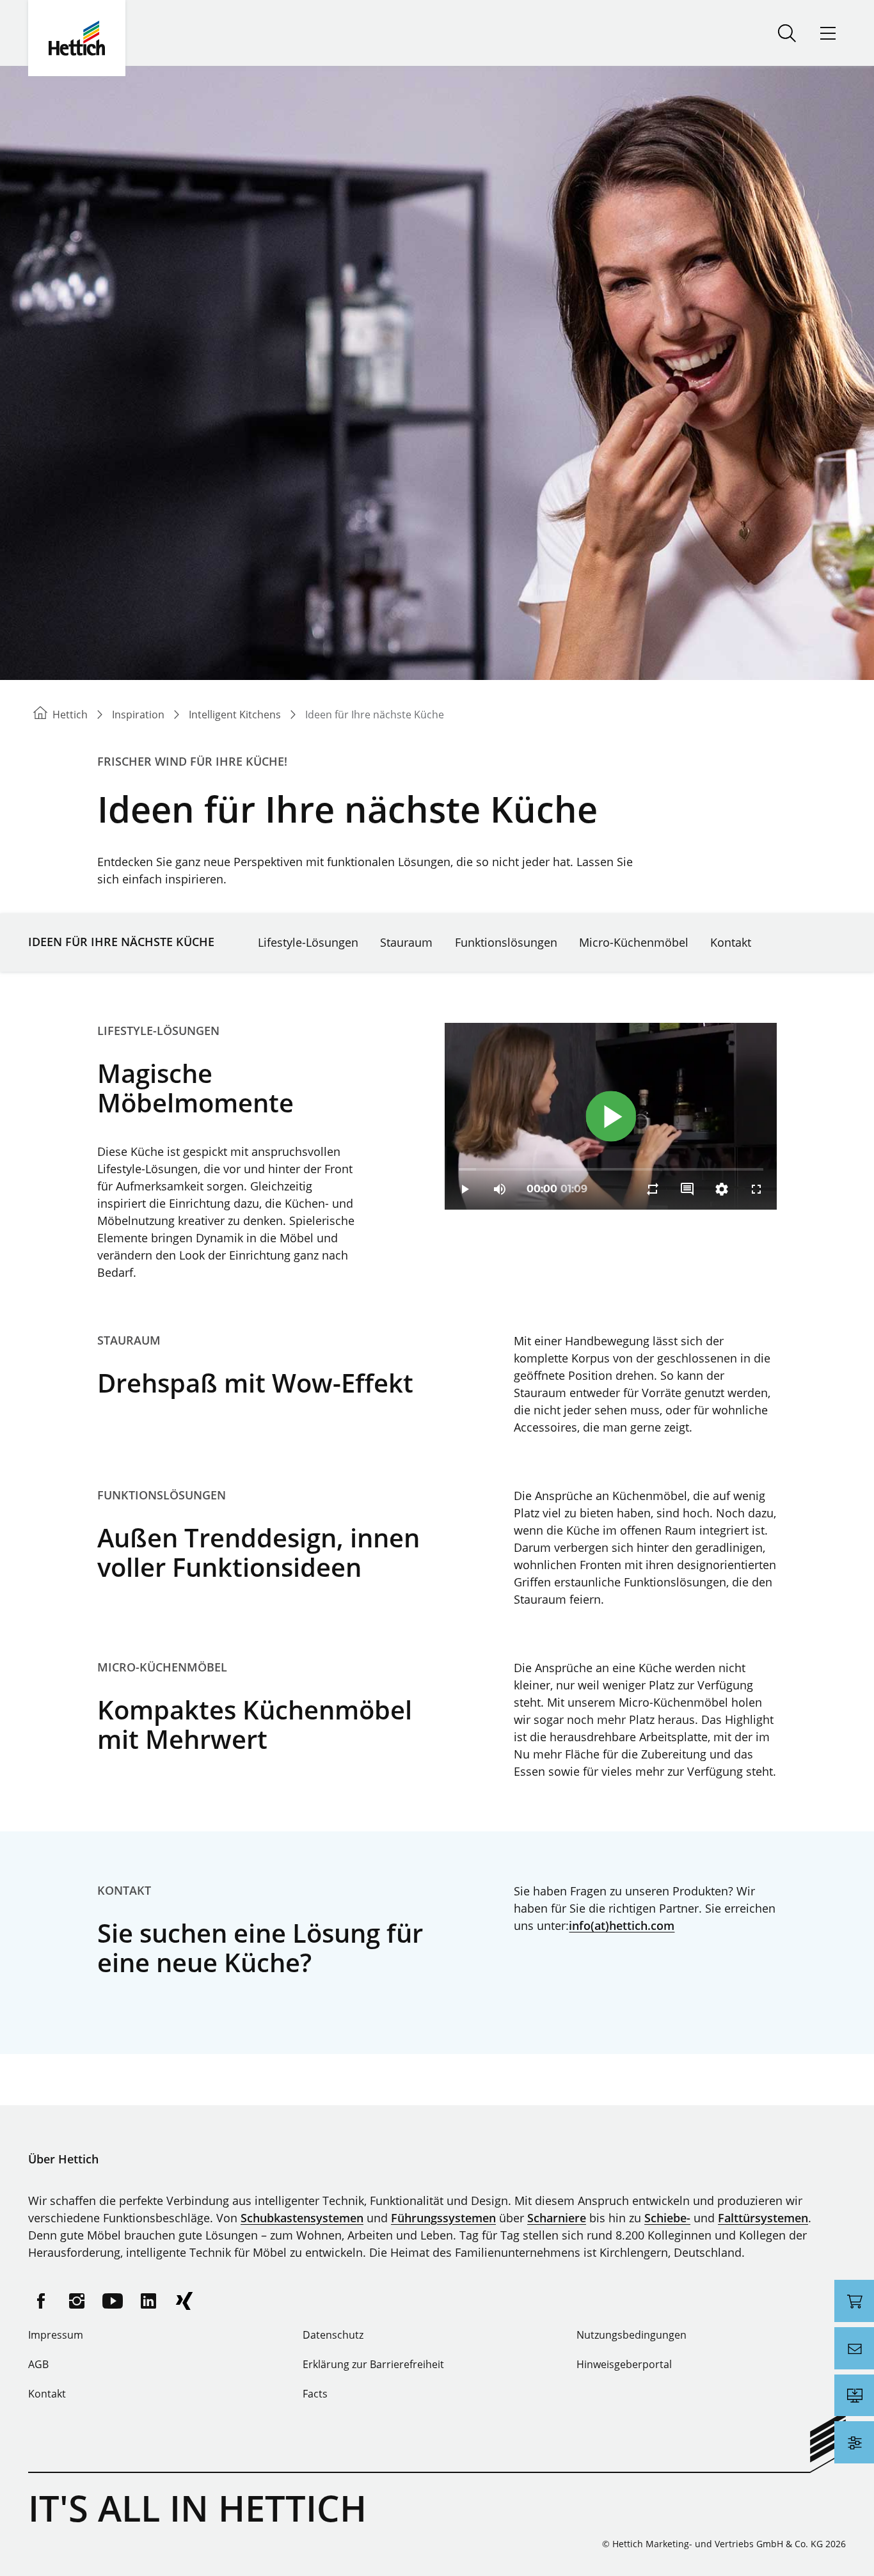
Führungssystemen (443, 2218)
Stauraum (406, 942)
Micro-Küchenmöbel (634, 942)
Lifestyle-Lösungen (308, 942)
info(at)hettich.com (622, 1925)
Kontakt (731, 942)
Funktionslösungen (506, 942)
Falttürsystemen (763, 2218)
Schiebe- (667, 2218)
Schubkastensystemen (302, 2218)
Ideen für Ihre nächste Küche (121, 942)
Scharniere (557, 2218)
